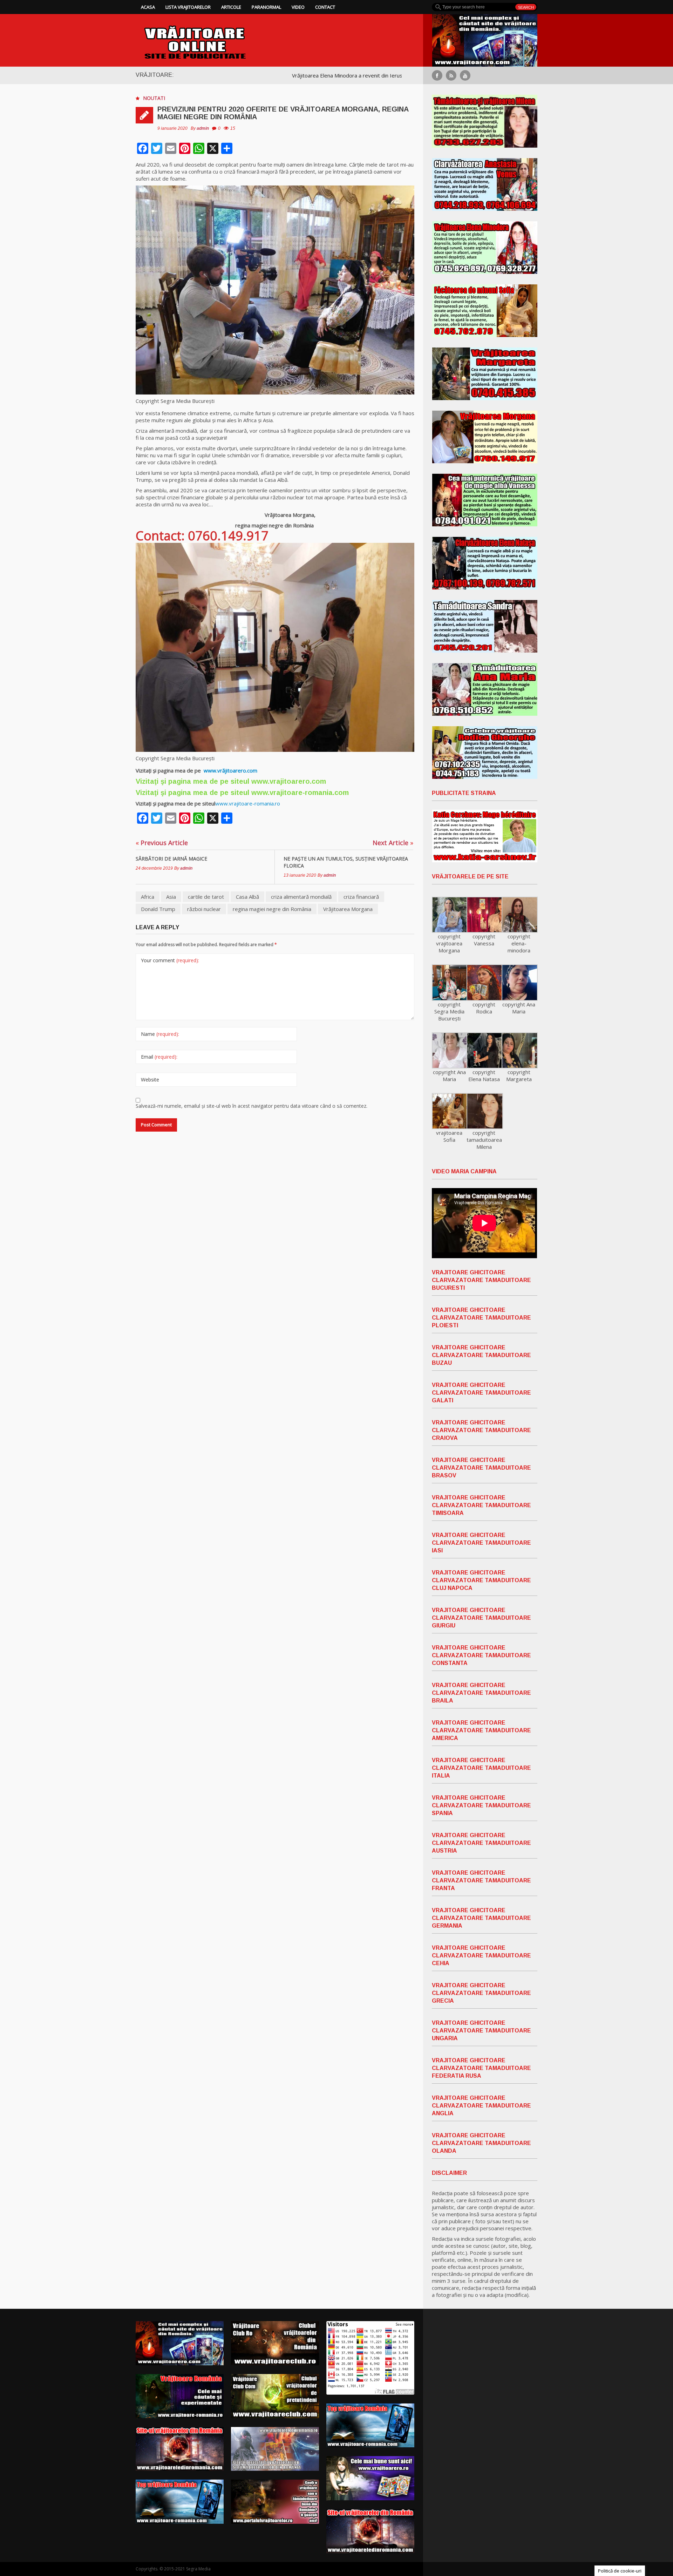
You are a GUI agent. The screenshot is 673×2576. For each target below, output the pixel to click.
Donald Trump (158, 909)
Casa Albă (247, 897)
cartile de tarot (206, 897)
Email (159, 1057)
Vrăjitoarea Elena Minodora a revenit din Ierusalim (240, 75)
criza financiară (361, 897)
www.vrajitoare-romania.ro (248, 803)
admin (203, 128)
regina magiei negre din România (272, 909)
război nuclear (204, 909)
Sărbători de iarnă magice (171, 859)
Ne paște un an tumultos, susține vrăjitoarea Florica (346, 862)
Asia (171, 897)
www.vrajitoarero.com (289, 781)
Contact (325, 7)
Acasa (148, 7)
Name (160, 1034)
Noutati (154, 98)
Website (150, 1080)
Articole (231, 7)
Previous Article (162, 843)
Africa (148, 897)
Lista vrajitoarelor (188, 7)
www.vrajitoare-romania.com (300, 793)
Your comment (170, 960)
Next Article (393, 843)
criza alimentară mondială (301, 897)
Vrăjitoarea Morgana (348, 909)
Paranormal (266, 7)
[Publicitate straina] (485, 836)
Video (298, 7)
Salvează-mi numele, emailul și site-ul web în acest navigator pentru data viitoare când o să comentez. (251, 1106)
